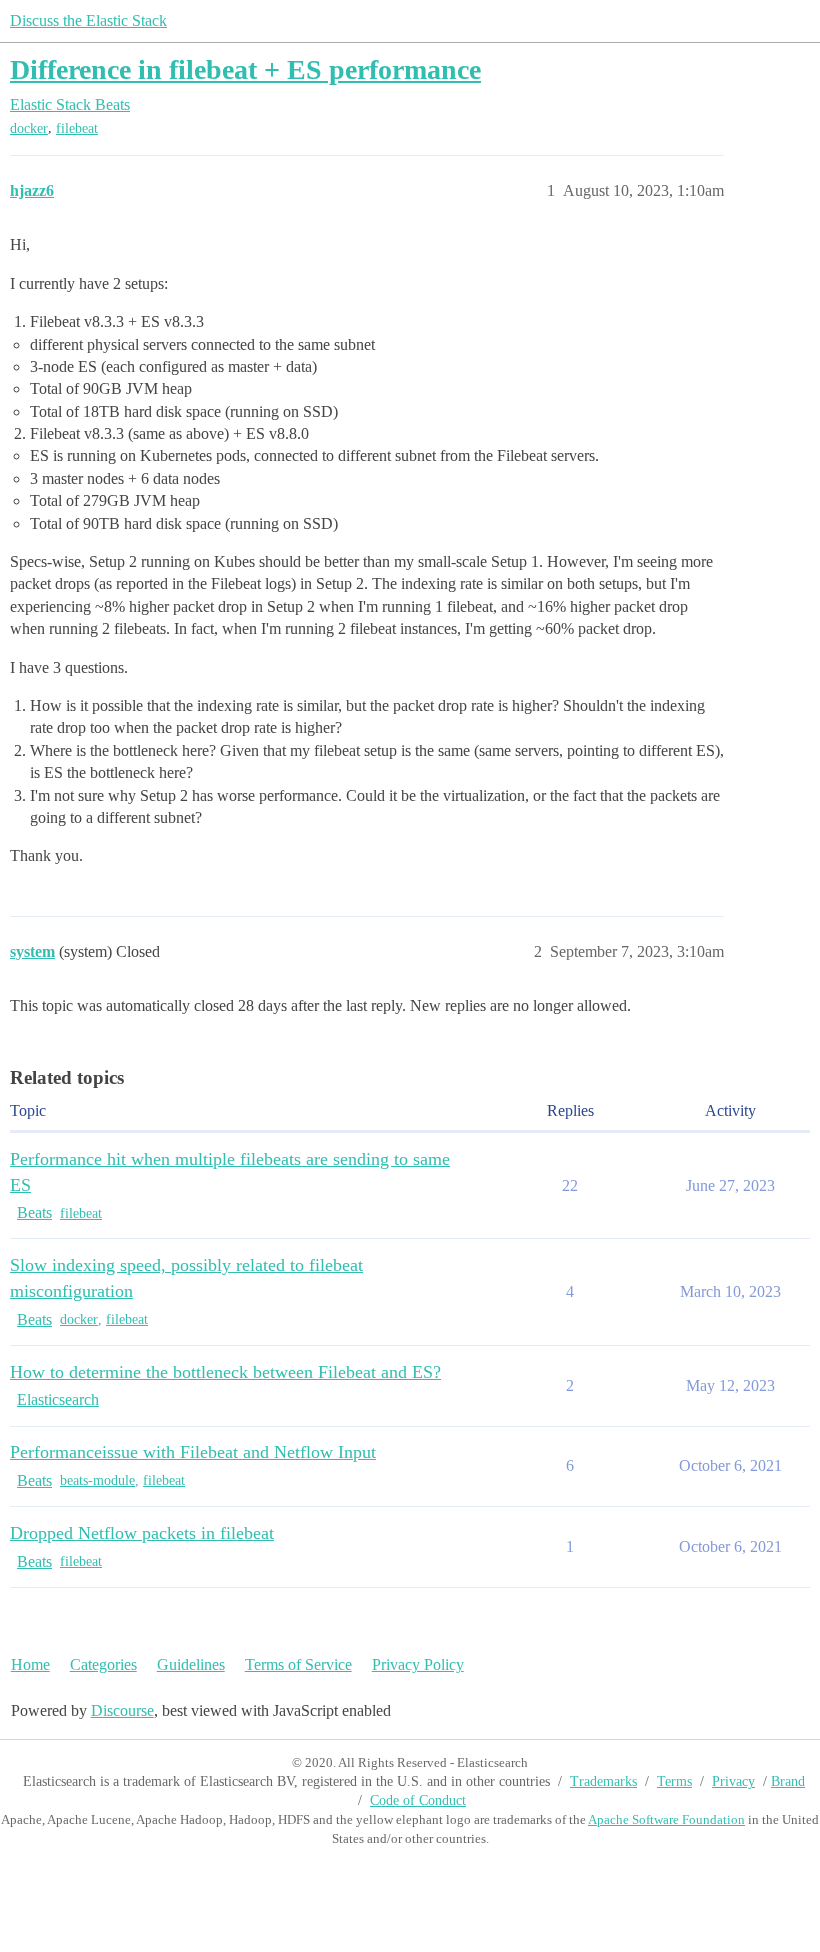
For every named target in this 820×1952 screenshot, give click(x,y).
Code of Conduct (418, 1800)
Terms (674, 1781)
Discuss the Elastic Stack (88, 20)
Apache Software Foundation (666, 1819)
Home (30, 1664)
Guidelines (191, 1664)
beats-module (97, 1480)
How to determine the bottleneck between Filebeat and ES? (225, 1372)
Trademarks (603, 1781)
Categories (103, 1664)
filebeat (77, 128)
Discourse (122, 1710)
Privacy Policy (418, 1664)
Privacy (733, 1781)
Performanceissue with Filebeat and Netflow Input (193, 1452)
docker (29, 128)
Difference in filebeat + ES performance (245, 69)
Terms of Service (298, 1664)
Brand (788, 1781)
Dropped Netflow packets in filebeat (142, 1533)
